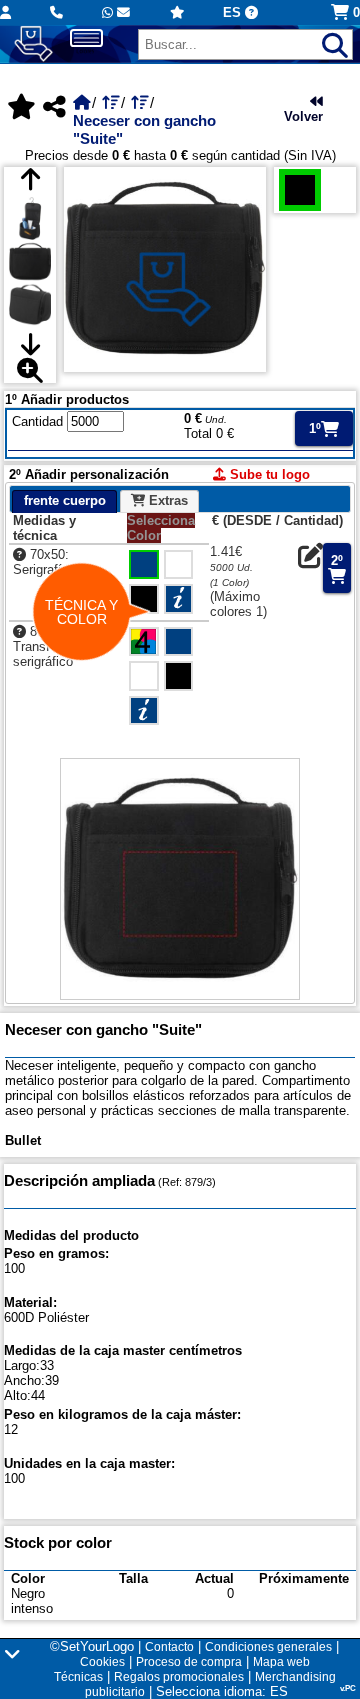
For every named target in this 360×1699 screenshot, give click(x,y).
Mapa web (281, 1662)
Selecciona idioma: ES (222, 1691)
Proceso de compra (189, 1662)
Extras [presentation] (166, 500)
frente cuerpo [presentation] (65, 500)
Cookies (102, 1662)
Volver (303, 116)
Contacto (169, 1647)
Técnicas (78, 1677)
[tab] (64, 502)
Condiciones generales (268, 1647)
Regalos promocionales (179, 1677)
